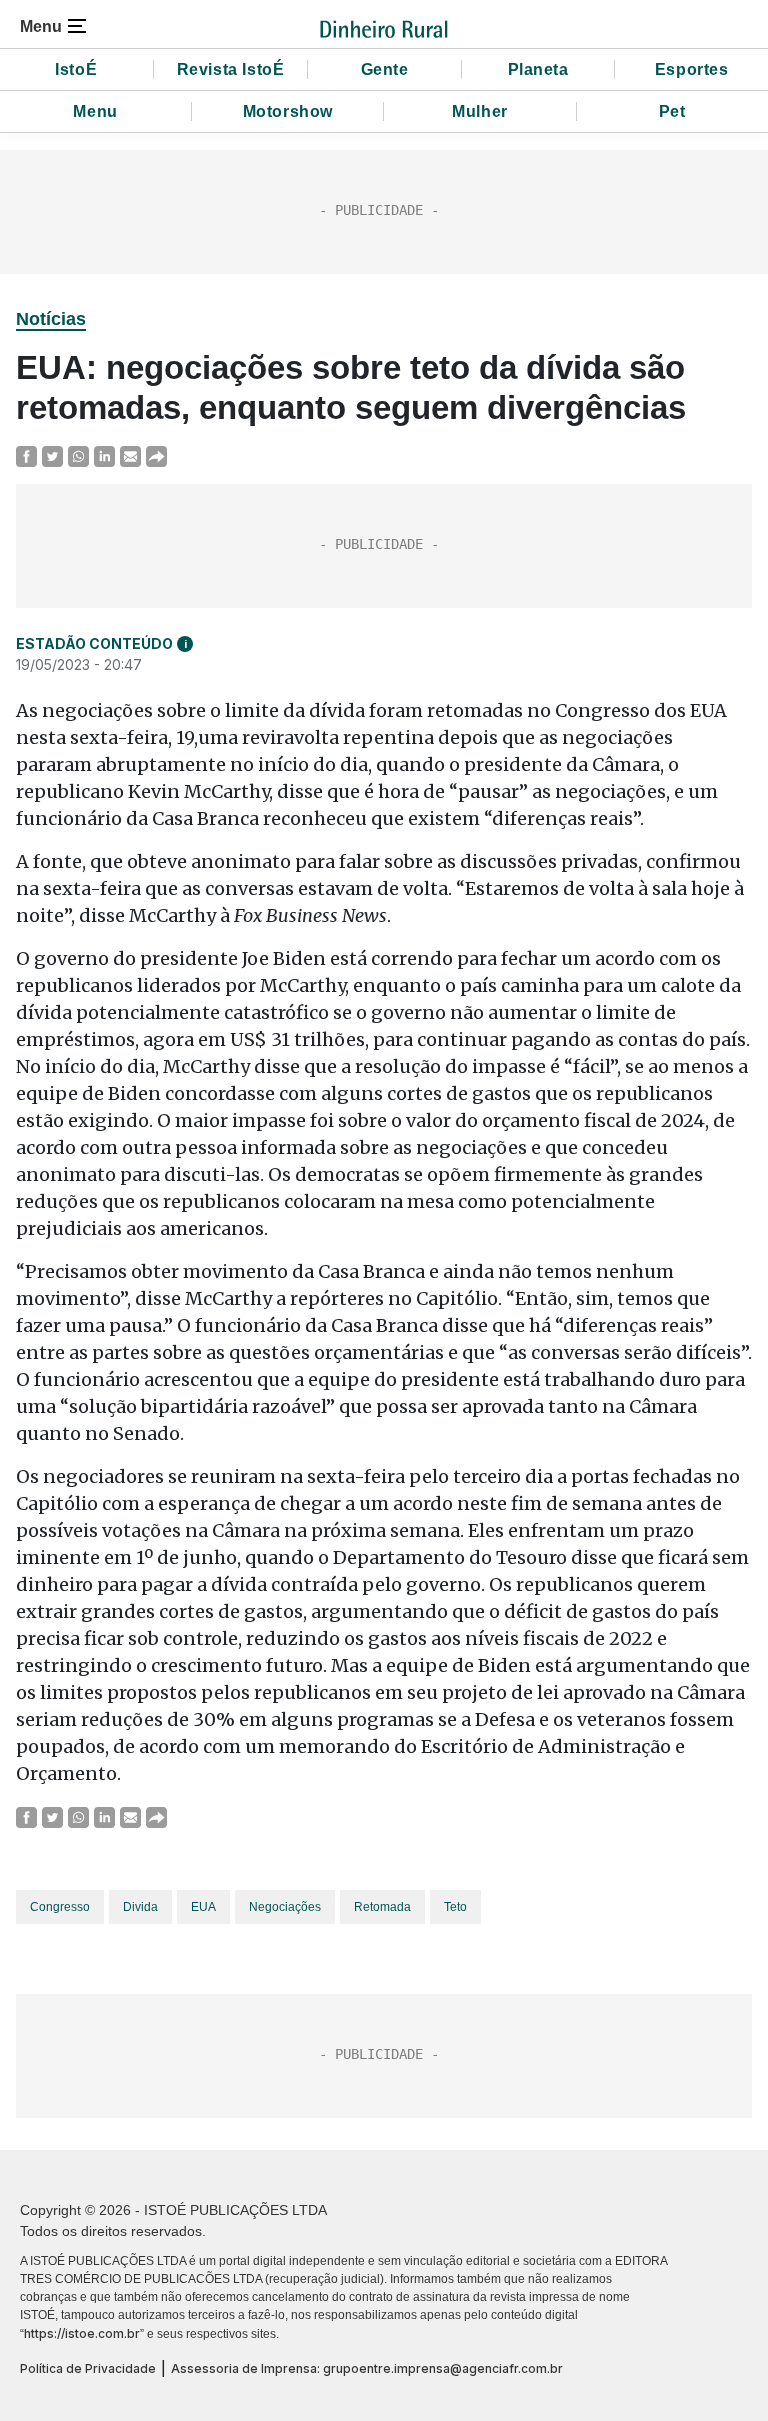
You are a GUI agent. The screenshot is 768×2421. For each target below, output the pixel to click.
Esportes (692, 69)
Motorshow (288, 111)
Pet (672, 111)
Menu (95, 111)
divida (140, 1907)
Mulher (480, 111)
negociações (285, 1907)
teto (455, 1907)
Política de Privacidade (88, 2368)
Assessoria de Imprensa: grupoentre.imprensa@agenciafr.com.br (367, 2368)
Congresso (60, 1907)
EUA (203, 1907)
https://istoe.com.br (82, 2333)
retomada (382, 1907)
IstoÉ (76, 69)
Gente (385, 69)
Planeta (538, 69)
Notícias (51, 319)
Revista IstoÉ (231, 69)
